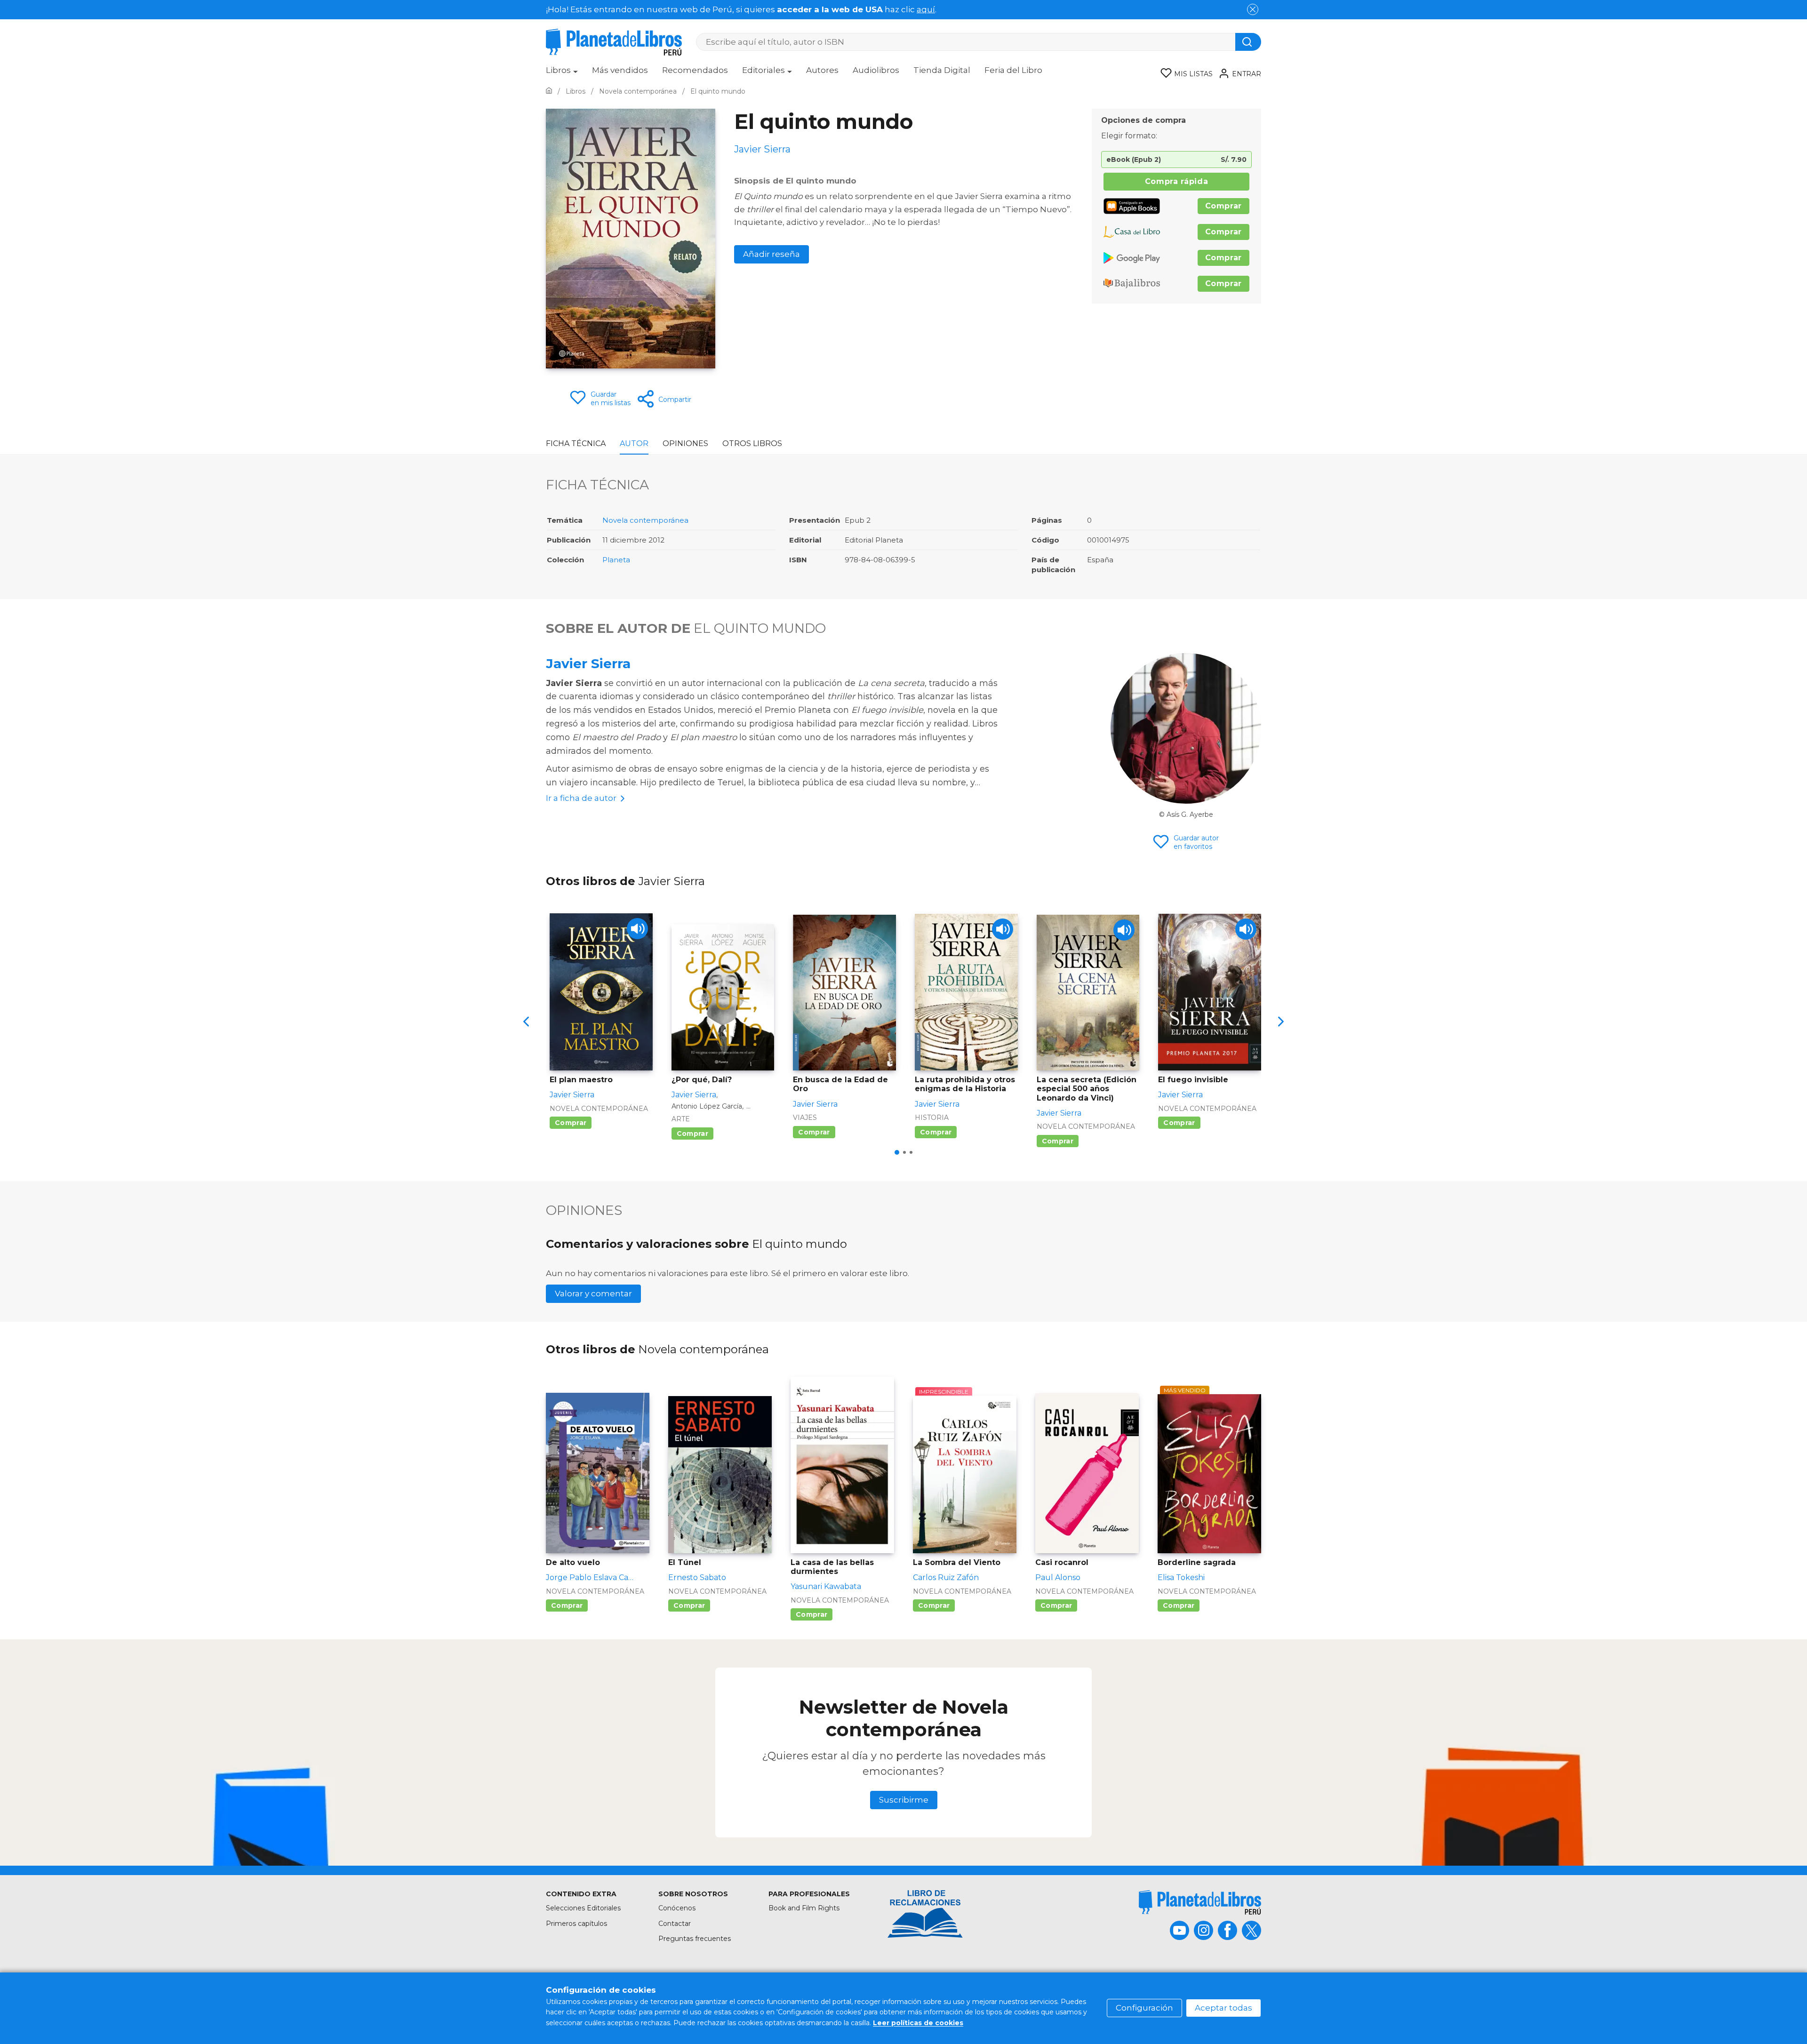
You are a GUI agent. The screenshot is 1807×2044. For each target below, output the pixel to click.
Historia (932, 1118)
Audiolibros (876, 70)
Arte (681, 1119)
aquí (926, 9)
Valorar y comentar (593, 1293)
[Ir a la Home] (549, 91)
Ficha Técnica (576, 443)
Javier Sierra (588, 663)
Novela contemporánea (645, 520)
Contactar (675, 1924)
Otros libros (752, 443)
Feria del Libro (1013, 70)
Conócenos (677, 1908)
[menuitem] (562, 73)
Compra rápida (1176, 181)
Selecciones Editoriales (583, 1908)
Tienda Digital (942, 70)
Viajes (805, 1118)
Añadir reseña (772, 254)
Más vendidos (620, 70)
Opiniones (685, 443)
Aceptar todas (1223, 2008)
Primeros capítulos (576, 1924)
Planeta (616, 560)
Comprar (1223, 206)
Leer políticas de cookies (918, 2023)
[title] (1200, 1902)
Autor (634, 443)
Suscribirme (904, 1800)
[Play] (637, 929)
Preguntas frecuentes (695, 1939)
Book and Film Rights (804, 1908)
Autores (822, 70)
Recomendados (695, 70)
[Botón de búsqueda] (1248, 42)
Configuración (1144, 2008)
